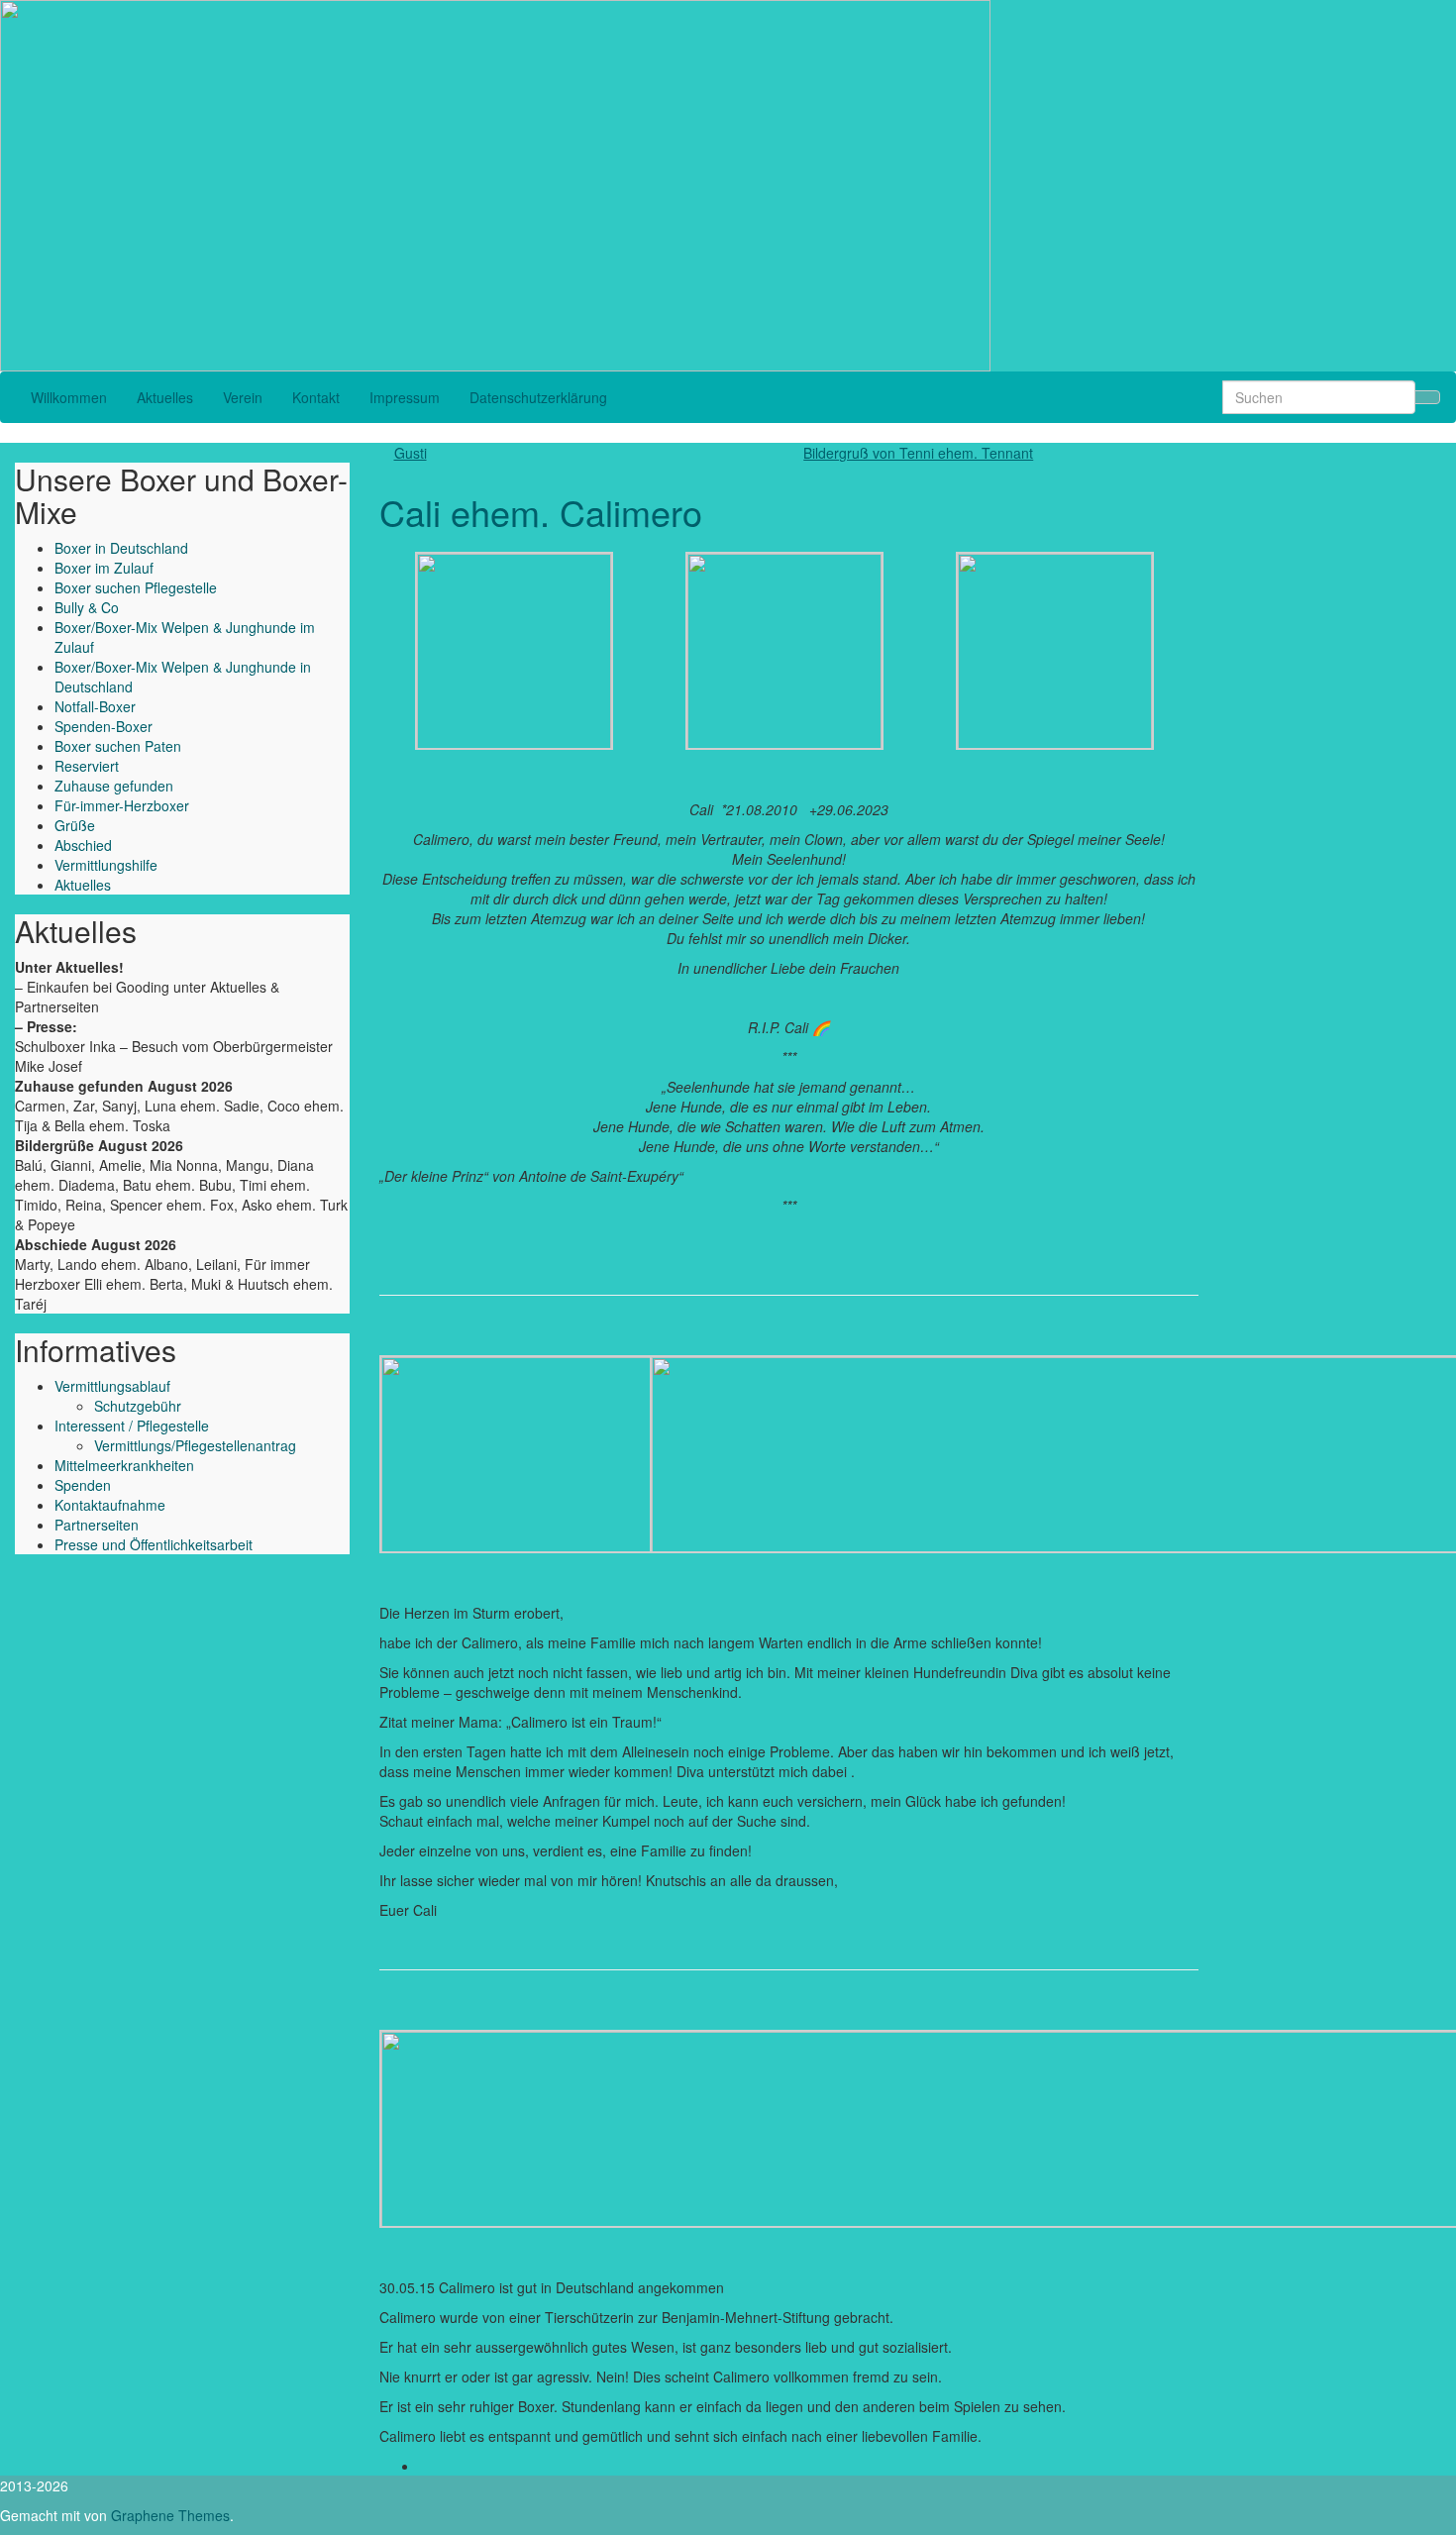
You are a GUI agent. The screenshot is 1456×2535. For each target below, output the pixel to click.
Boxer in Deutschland (121, 548)
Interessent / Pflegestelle (132, 1426)
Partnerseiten (97, 1525)
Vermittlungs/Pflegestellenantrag (195, 1445)
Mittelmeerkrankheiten (124, 1465)
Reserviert (87, 766)
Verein (243, 397)
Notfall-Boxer (95, 706)
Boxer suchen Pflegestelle (136, 587)
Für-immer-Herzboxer (122, 805)
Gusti (411, 453)
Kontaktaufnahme (110, 1505)
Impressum (405, 397)
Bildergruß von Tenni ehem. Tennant (918, 453)
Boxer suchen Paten (118, 746)
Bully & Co (87, 607)
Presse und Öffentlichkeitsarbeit (154, 1544)
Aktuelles (165, 397)
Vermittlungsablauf (112, 1386)
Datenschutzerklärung (538, 397)
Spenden (83, 1485)
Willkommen (69, 397)
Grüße (75, 825)
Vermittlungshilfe (106, 865)
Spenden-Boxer (104, 726)
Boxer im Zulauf (104, 568)
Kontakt (316, 397)
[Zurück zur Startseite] (996, 183)
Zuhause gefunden (114, 786)
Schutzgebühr (138, 1406)
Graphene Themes (170, 2515)
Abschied (83, 845)
